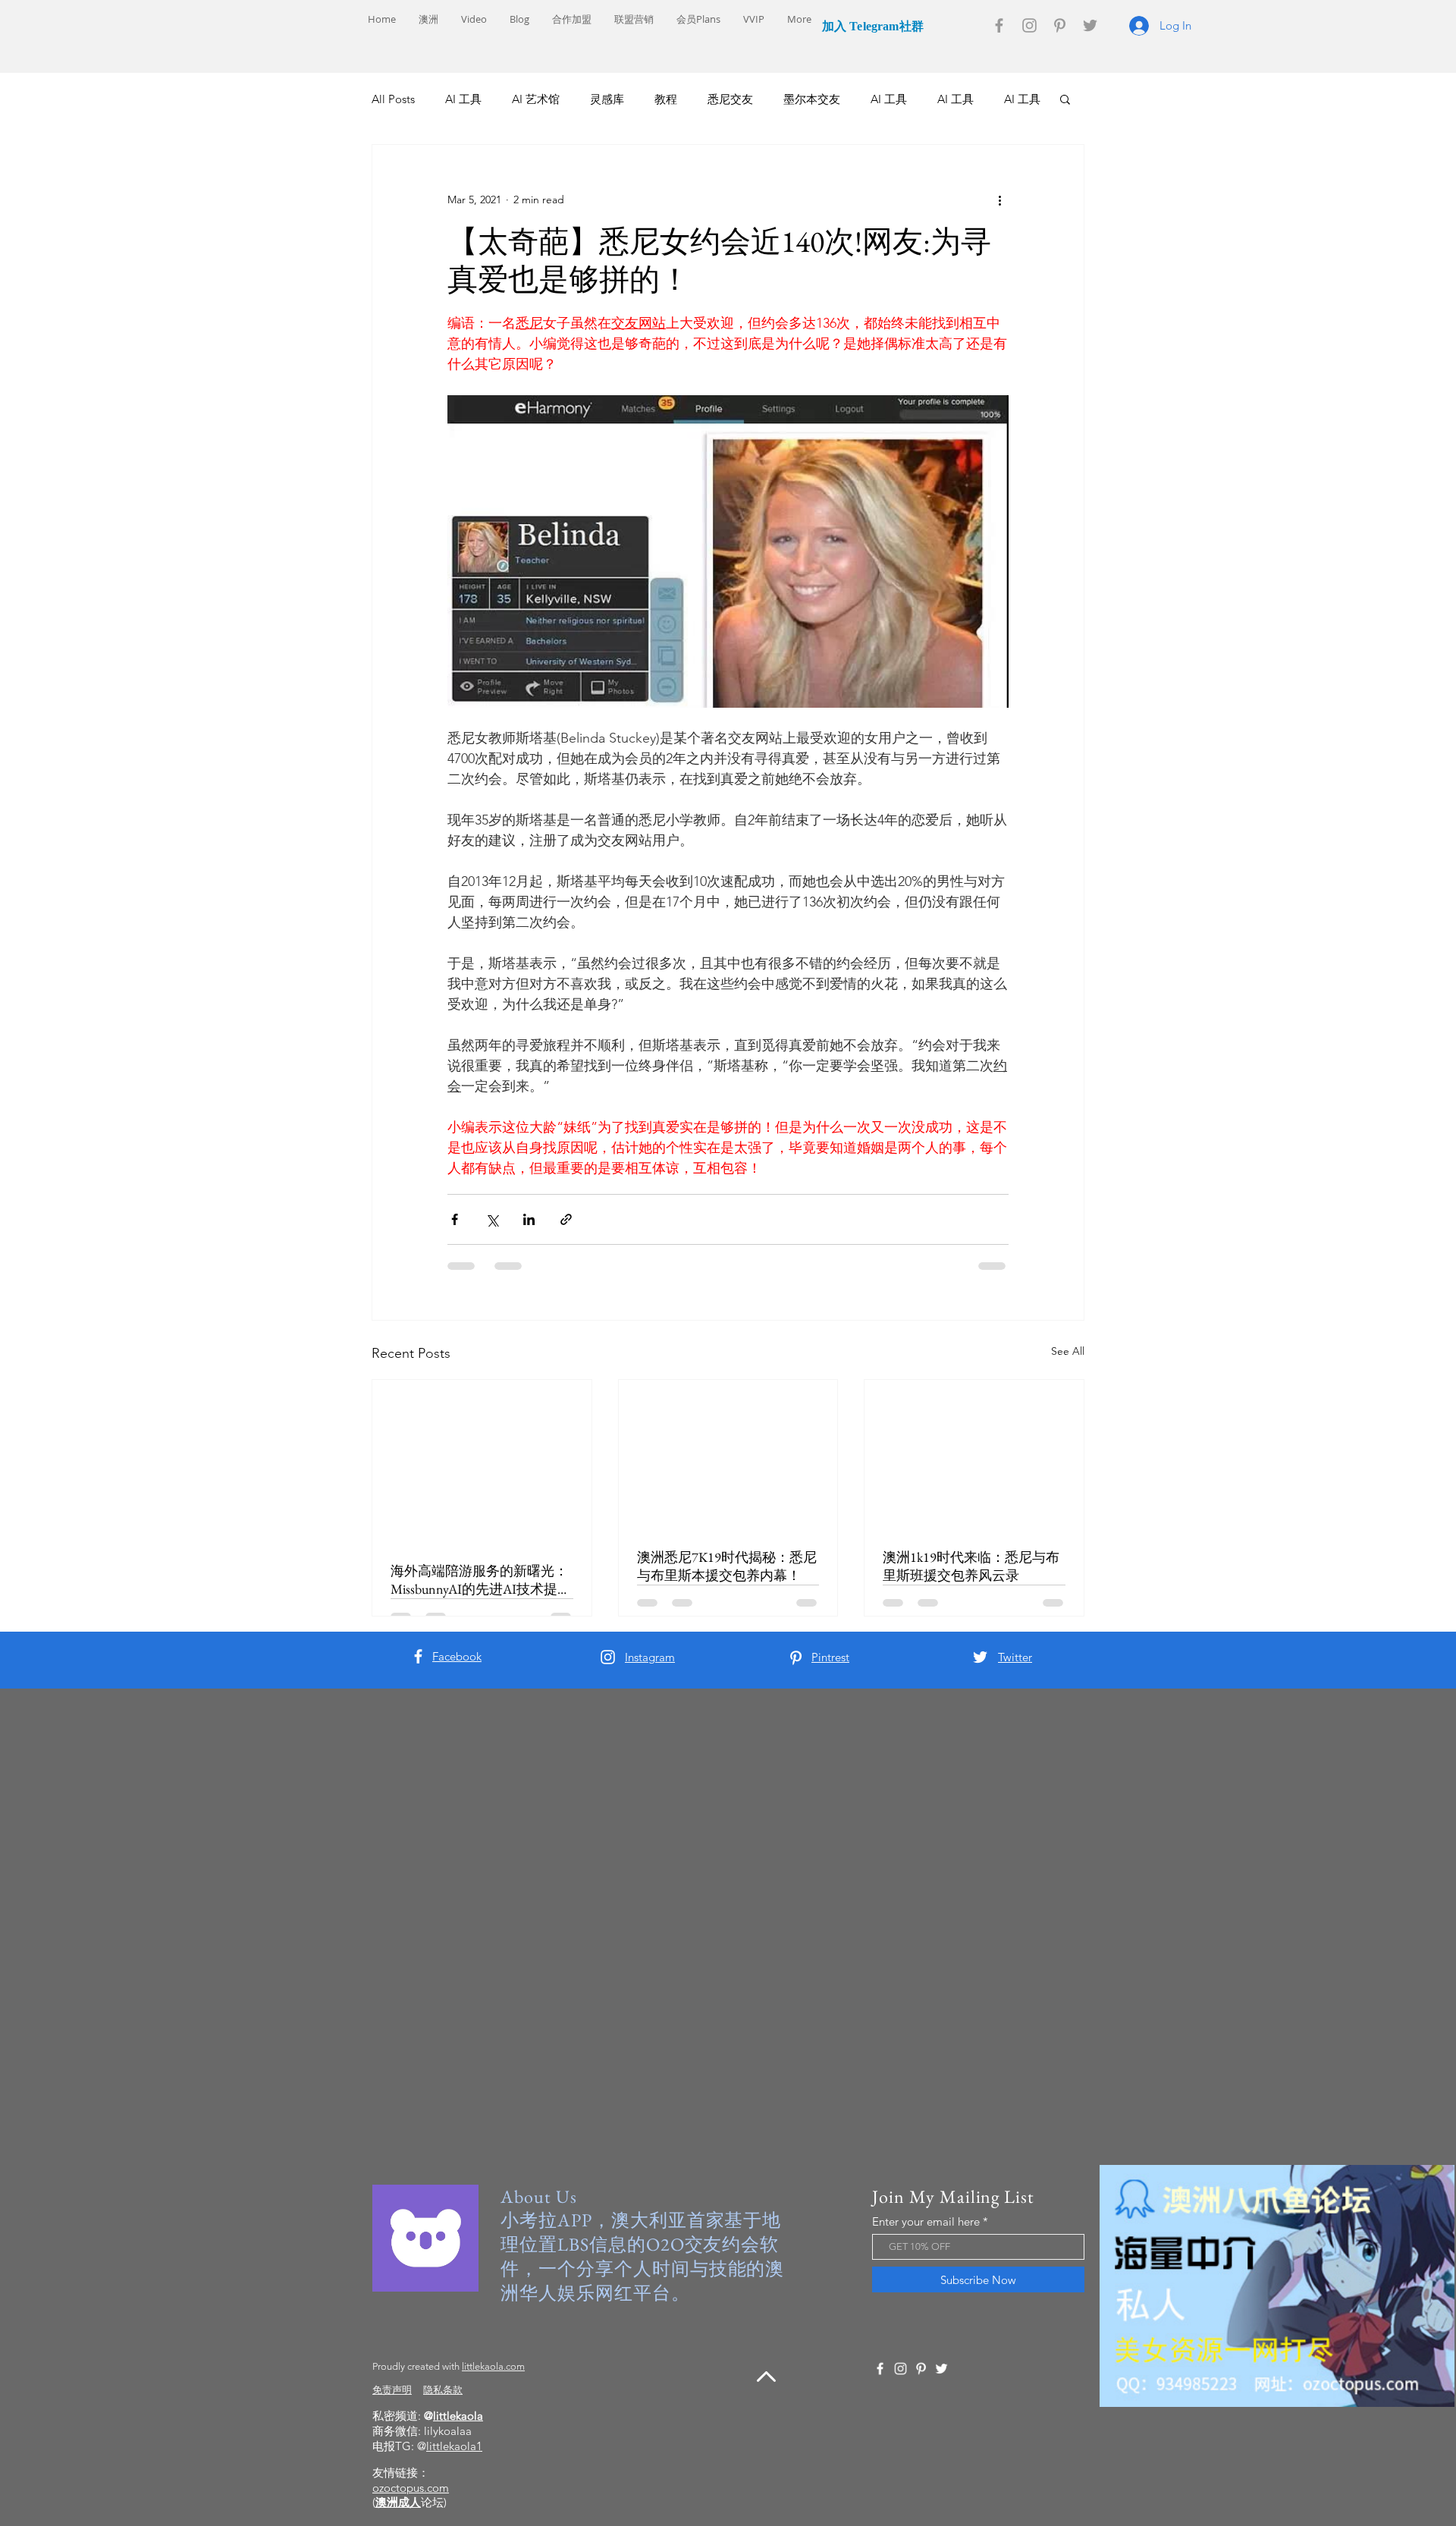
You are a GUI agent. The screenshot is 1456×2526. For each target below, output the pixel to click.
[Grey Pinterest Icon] (1060, 25)
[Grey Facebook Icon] (999, 25)
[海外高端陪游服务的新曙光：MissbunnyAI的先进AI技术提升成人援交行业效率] (482, 1462)
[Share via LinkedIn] (529, 1219)
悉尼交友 (730, 99)
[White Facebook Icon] (418, 1656)
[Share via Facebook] (455, 1219)
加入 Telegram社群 (871, 26)
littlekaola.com (493, 2366)
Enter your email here (926, 2221)
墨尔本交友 (812, 99)
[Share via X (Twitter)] (492, 1219)
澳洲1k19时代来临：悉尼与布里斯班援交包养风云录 (971, 1566)
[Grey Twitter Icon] (1090, 25)
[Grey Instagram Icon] (1029, 25)
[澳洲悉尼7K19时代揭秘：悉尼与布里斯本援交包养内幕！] (728, 1455)
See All (1068, 1351)
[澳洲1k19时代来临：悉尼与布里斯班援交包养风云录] (974, 1455)
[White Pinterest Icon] (796, 1658)
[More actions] (999, 200)
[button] (1065, 99)
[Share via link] (566, 1219)
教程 (666, 99)
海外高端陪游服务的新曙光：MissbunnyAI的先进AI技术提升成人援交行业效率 (481, 1580)
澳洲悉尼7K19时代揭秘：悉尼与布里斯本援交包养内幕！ (727, 1566)
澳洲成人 (398, 2502)
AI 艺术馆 (536, 99)
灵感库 (607, 99)
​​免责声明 (392, 2390)
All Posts (393, 99)
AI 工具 (463, 99)
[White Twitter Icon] (980, 1657)
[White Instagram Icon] (608, 1657)
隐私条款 (443, 2390)
